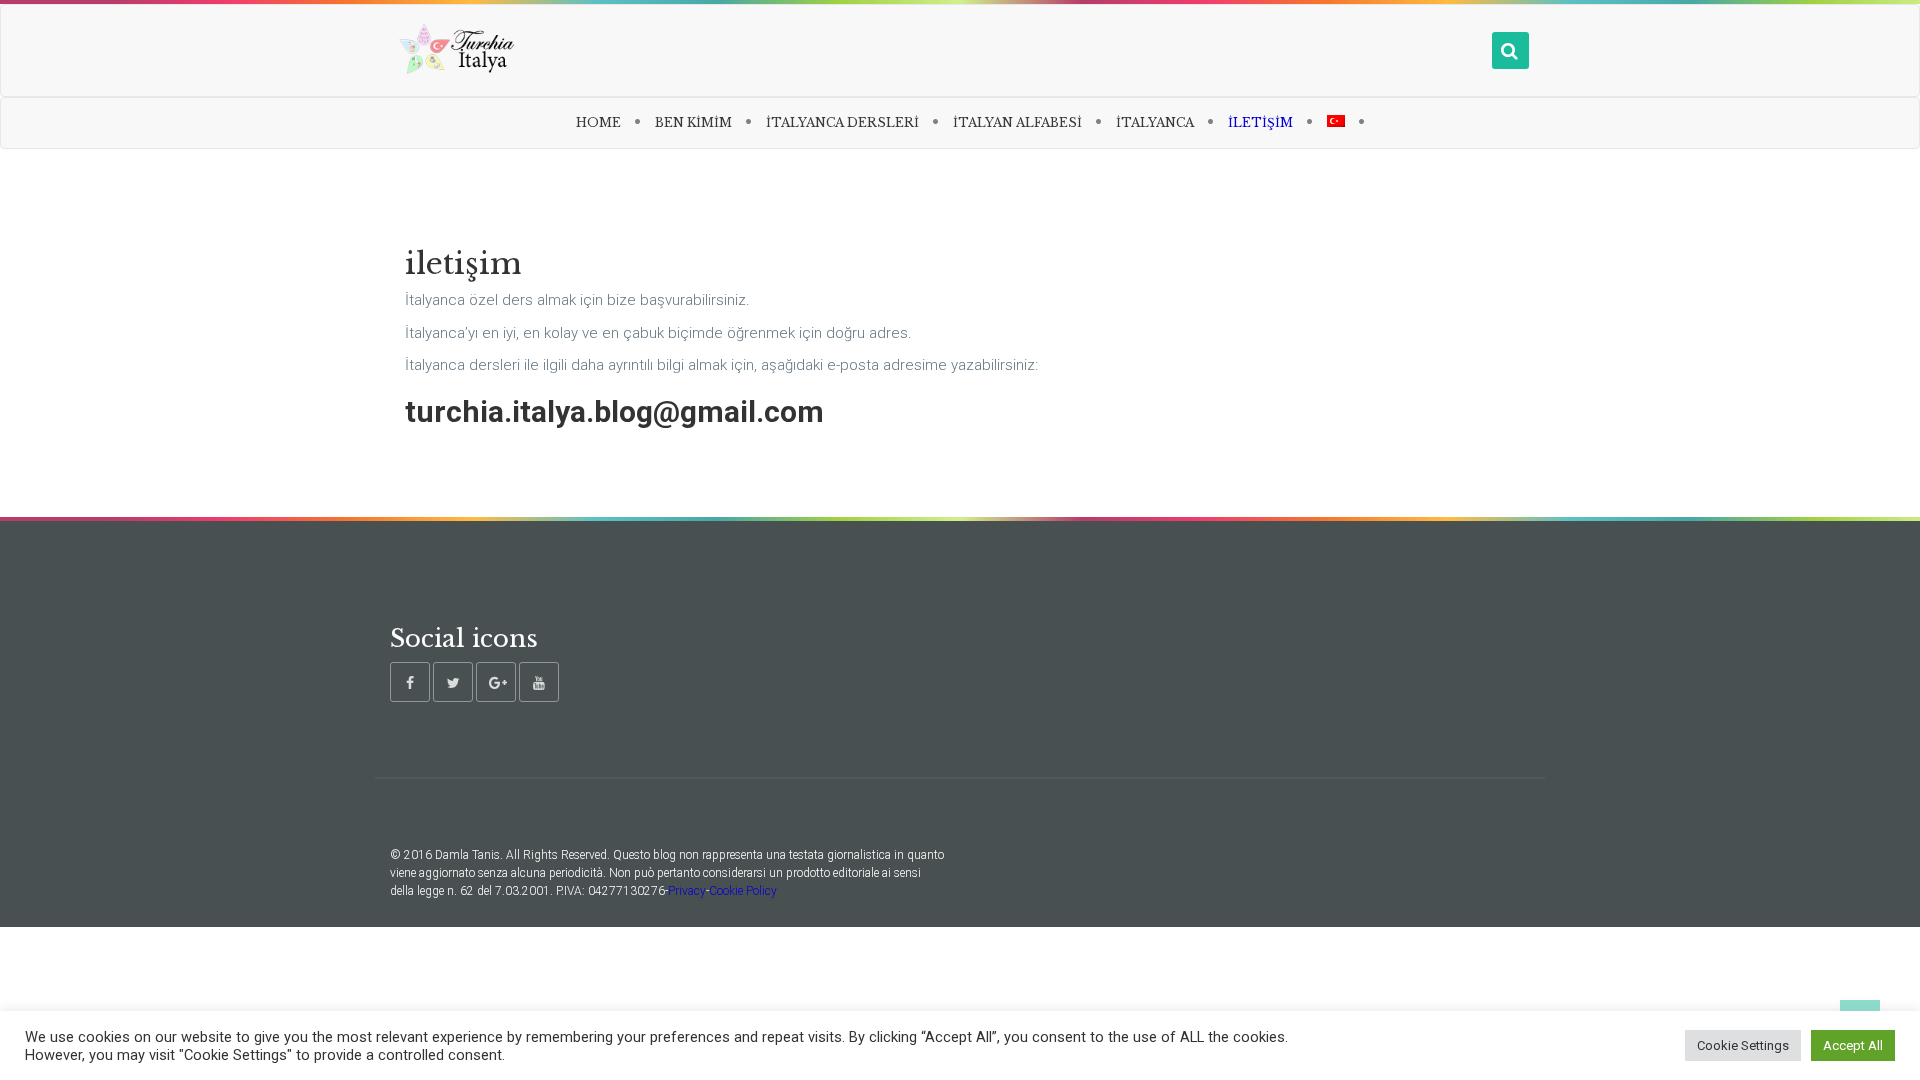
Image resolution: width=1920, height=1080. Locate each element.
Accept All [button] (1853, 1045)
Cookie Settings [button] (1743, 1045)
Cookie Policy (743, 891)
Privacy (687, 891)
